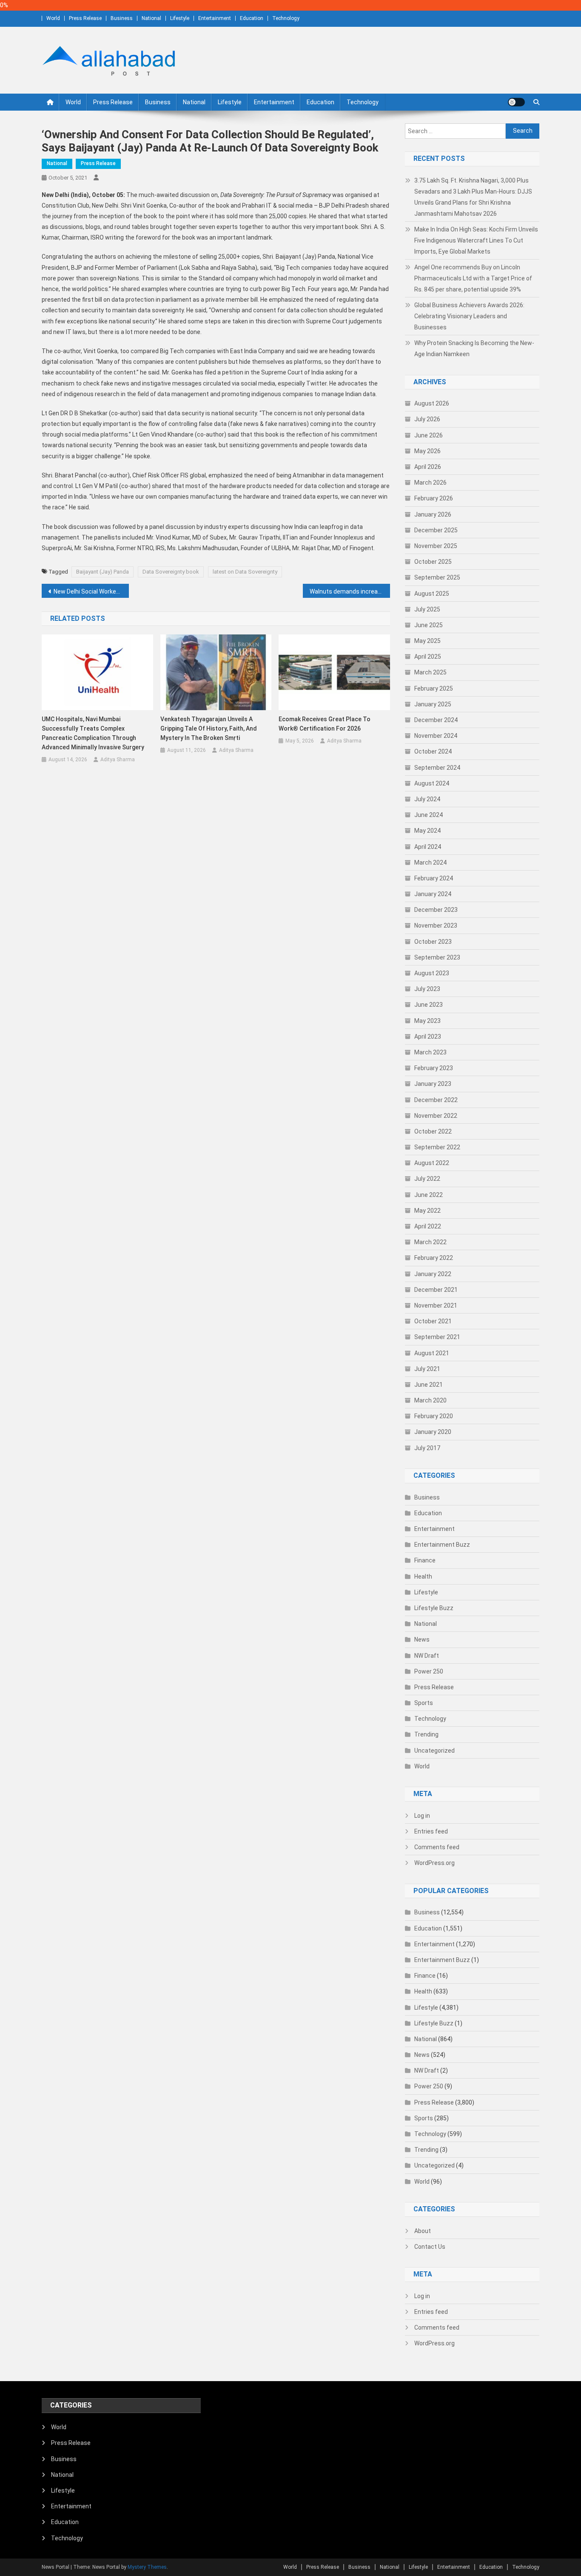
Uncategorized (434, 1751)
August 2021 (432, 1353)
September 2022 (437, 1147)
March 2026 (430, 483)
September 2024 (437, 768)
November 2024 (436, 736)
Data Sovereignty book (171, 572)
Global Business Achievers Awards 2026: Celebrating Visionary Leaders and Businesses (469, 316)
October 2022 (433, 1131)
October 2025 (433, 562)
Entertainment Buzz (442, 1545)
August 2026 (432, 403)
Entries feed (431, 1831)
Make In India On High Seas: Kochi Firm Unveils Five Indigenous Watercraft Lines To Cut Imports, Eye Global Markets (476, 240)
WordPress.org (434, 1863)
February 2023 (434, 1068)
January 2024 (433, 894)
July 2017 (427, 1448)
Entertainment (215, 18)
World (53, 18)
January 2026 (433, 514)
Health (423, 1576)
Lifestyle (180, 18)
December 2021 (436, 1290)
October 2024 (433, 751)
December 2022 (436, 1100)
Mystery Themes (147, 2567)
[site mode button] (516, 102)
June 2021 (429, 1385)
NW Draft (427, 1656)
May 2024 (427, 831)
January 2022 (433, 1274)
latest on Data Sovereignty (245, 572)
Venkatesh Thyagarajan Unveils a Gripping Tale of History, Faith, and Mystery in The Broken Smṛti (209, 728)
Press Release (85, 18)
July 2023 (427, 989)
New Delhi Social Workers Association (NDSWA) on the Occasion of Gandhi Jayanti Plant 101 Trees (91, 591)
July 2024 (427, 799)
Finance (425, 1560)
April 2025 (428, 657)
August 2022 (432, 1163)
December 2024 (436, 720)
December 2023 (436, 910)
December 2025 (436, 530)
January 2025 (433, 704)
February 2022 (434, 1258)
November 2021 (436, 1305)
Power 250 (429, 1671)
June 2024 (429, 815)
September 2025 (437, 577)
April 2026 (428, 467)
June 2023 (429, 1005)
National (151, 18)
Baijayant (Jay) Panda (103, 572)
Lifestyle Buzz (434, 1608)
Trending (426, 1734)
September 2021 (437, 1337)
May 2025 (427, 641)
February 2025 (434, 688)
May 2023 (427, 1021)
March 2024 (430, 862)
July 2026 (427, 419)
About (423, 2231)
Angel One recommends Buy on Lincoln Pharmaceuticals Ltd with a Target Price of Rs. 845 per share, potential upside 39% (473, 278)
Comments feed (437, 1847)
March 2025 (430, 672)
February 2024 (434, 878)
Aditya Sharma (118, 760)
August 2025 (432, 594)
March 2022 (430, 1242)
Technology (286, 18)
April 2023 (428, 1037)
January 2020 (433, 1432)
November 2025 (436, 546)
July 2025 (427, 609)
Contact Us (430, 2247)
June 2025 (429, 625)
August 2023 (432, 973)
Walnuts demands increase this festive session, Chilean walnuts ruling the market (350, 591)
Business (122, 18)
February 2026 (434, 498)
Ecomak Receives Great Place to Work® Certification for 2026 (325, 724)
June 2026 (429, 435)
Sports (424, 1703)
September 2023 (437, 957)
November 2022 (436, 1116)
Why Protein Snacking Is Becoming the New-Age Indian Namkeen (474, 348)
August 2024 (432, 783)
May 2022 (427, 1211)
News (422, 1639)
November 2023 (436, 925)
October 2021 (433, 1321)
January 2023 (433, 1084)
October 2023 (433, 942)
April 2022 (428, 1226)
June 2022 (429, 1195)
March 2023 (430, 1052)
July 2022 (427, 1179)
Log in (422, 1816)
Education (252, 18)
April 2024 (428, 847)
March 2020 (430, 1400)
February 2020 (434, 1416)
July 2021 (427, 1369)
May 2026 (427, 451)
